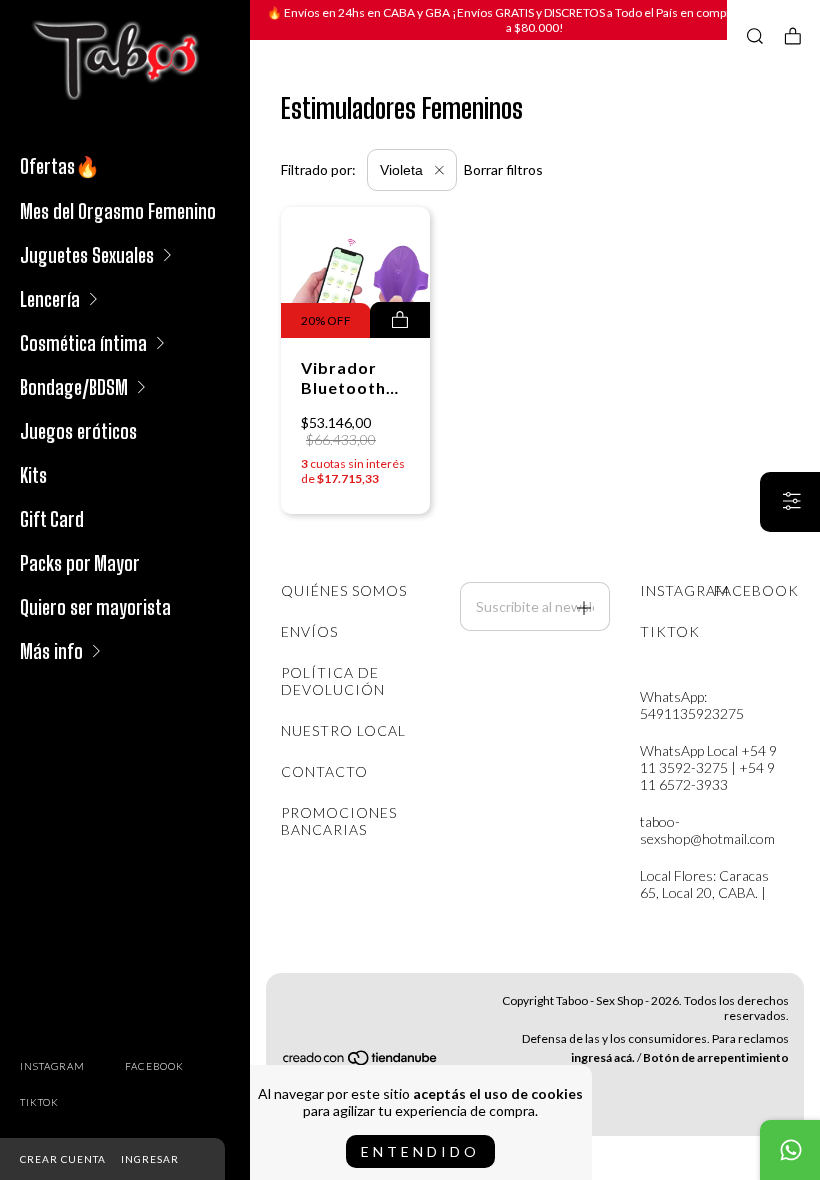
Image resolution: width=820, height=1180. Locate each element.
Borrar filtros (503, 169)
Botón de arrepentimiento (716, 1057)
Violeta (403, 170)
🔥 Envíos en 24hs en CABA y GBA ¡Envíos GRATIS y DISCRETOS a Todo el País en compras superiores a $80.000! (535, 20)
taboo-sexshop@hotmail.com (707, 830)
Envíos (309, 631)
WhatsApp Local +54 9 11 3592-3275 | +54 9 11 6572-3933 (708, 767)
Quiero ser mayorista (95, 607)
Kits (33, 475)
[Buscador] (755, 36)
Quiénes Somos (344, 590)
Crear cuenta (63, 1159)
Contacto (324, 771)
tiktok (39, 1102)
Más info (51, 651)
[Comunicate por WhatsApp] (790, 1150)
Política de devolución (333, 681)
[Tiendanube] (361, 1060)
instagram (52, 1066)
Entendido (420, 1151)
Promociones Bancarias (339, 821)
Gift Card (52, 519)
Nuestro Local (343, 730)
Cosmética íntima (83, 343)
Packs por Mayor (80, 563)
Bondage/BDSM (74, 387)
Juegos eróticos (78, 431)
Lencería (50, 299)
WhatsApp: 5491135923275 (692, 705)
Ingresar (150, 1159)
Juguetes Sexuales (87, 255)
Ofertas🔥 (60, 166)
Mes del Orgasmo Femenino (118, 211)
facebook (154, 1066)
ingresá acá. (603, 1057)
